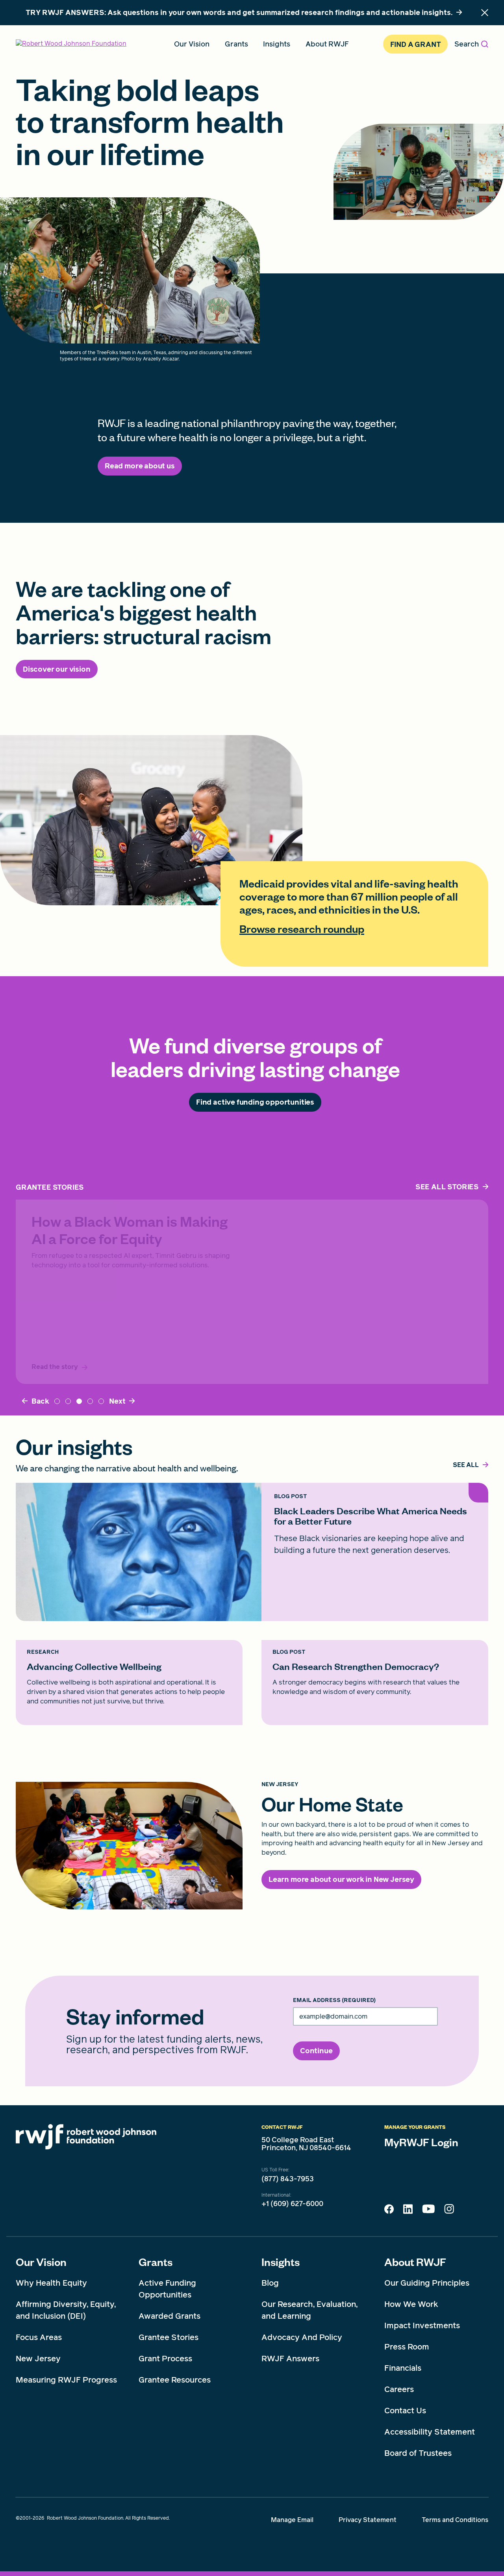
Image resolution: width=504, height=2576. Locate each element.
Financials (403, 2368)
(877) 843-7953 (288, 2179)
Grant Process (165, 2359)
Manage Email (292, 2520)
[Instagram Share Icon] (449, 2211)
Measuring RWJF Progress (66, 2380)
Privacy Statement (368, 2520)
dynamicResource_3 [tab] (101, 1401)
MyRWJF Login (421, 2142)
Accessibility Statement (430, 2432)
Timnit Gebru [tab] (79, 1401)
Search (467, 44)
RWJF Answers (290, 2359)
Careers (399, 2389)
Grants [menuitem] (236, 44)
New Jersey (38, 2359)
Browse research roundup (302, 929)
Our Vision (41, 2262)
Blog (270, 2283)
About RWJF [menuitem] (327, 44)
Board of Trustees (418, 2453)
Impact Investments (422, 2325)
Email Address (334, 2000)
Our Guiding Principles (427, 2283)
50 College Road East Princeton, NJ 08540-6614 (306, 2144)
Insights (281, 2262)
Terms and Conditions (455, 2520)
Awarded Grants (170, 2316)
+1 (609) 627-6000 (292, 2204)
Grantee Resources (175, 2380)
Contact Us (405, 2411)
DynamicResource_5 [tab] (90, 1401)
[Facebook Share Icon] (389, 2211)
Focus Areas (39, 2337)
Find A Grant (416, 44)
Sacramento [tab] (68, 1401)
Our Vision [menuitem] (192, 44)
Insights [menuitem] (277, 44)
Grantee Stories (169, 2337)
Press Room (407, 2347)
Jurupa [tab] (57, 1401)
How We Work (411, 2304)
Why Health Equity (51, 2283)
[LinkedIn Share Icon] (408, 2211)
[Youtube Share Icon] (428, 2210)
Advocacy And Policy (302, 2337)
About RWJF (415, 2262)
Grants (156, 2262)
